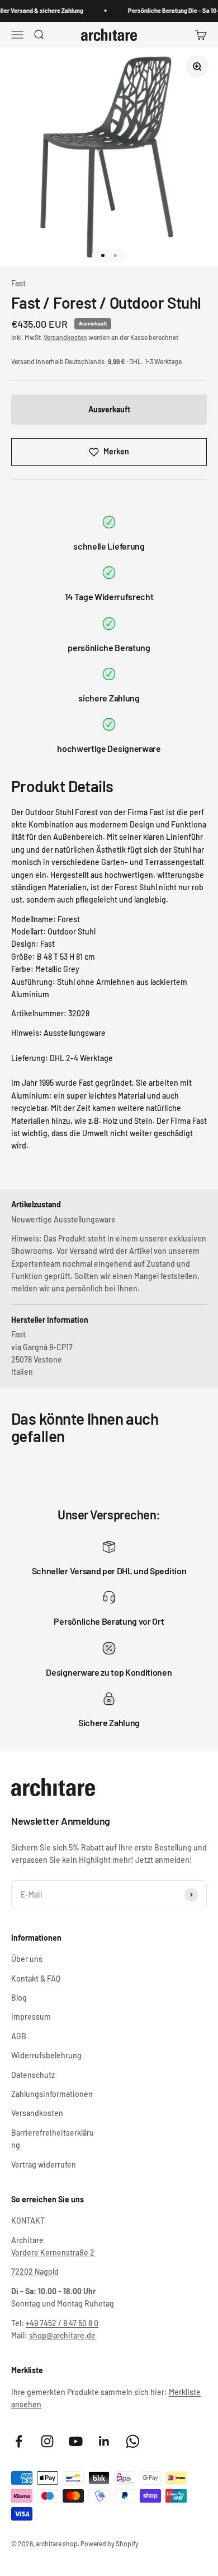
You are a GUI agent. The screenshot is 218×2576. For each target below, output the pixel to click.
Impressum (31, 2017)
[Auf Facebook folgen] (19, 2441)
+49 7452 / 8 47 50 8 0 (62, 2323)
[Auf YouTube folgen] (76, 2441)
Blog (19, 1998)
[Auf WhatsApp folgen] (133, 2441)
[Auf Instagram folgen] (47, 2441)
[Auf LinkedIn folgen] (104, 2441)
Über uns (27, 1959)
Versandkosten (65, 337)
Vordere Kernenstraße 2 (54, 2252)
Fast (18, 283)
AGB (19, 2036)
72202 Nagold (35, 2272)
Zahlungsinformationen (52, 2094)
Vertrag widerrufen (44, 2165)
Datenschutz (33, 2075)
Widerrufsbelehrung (46, 2055)
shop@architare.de (62, 2335)
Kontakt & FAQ (36, 1979)
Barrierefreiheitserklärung (53, 2139)
